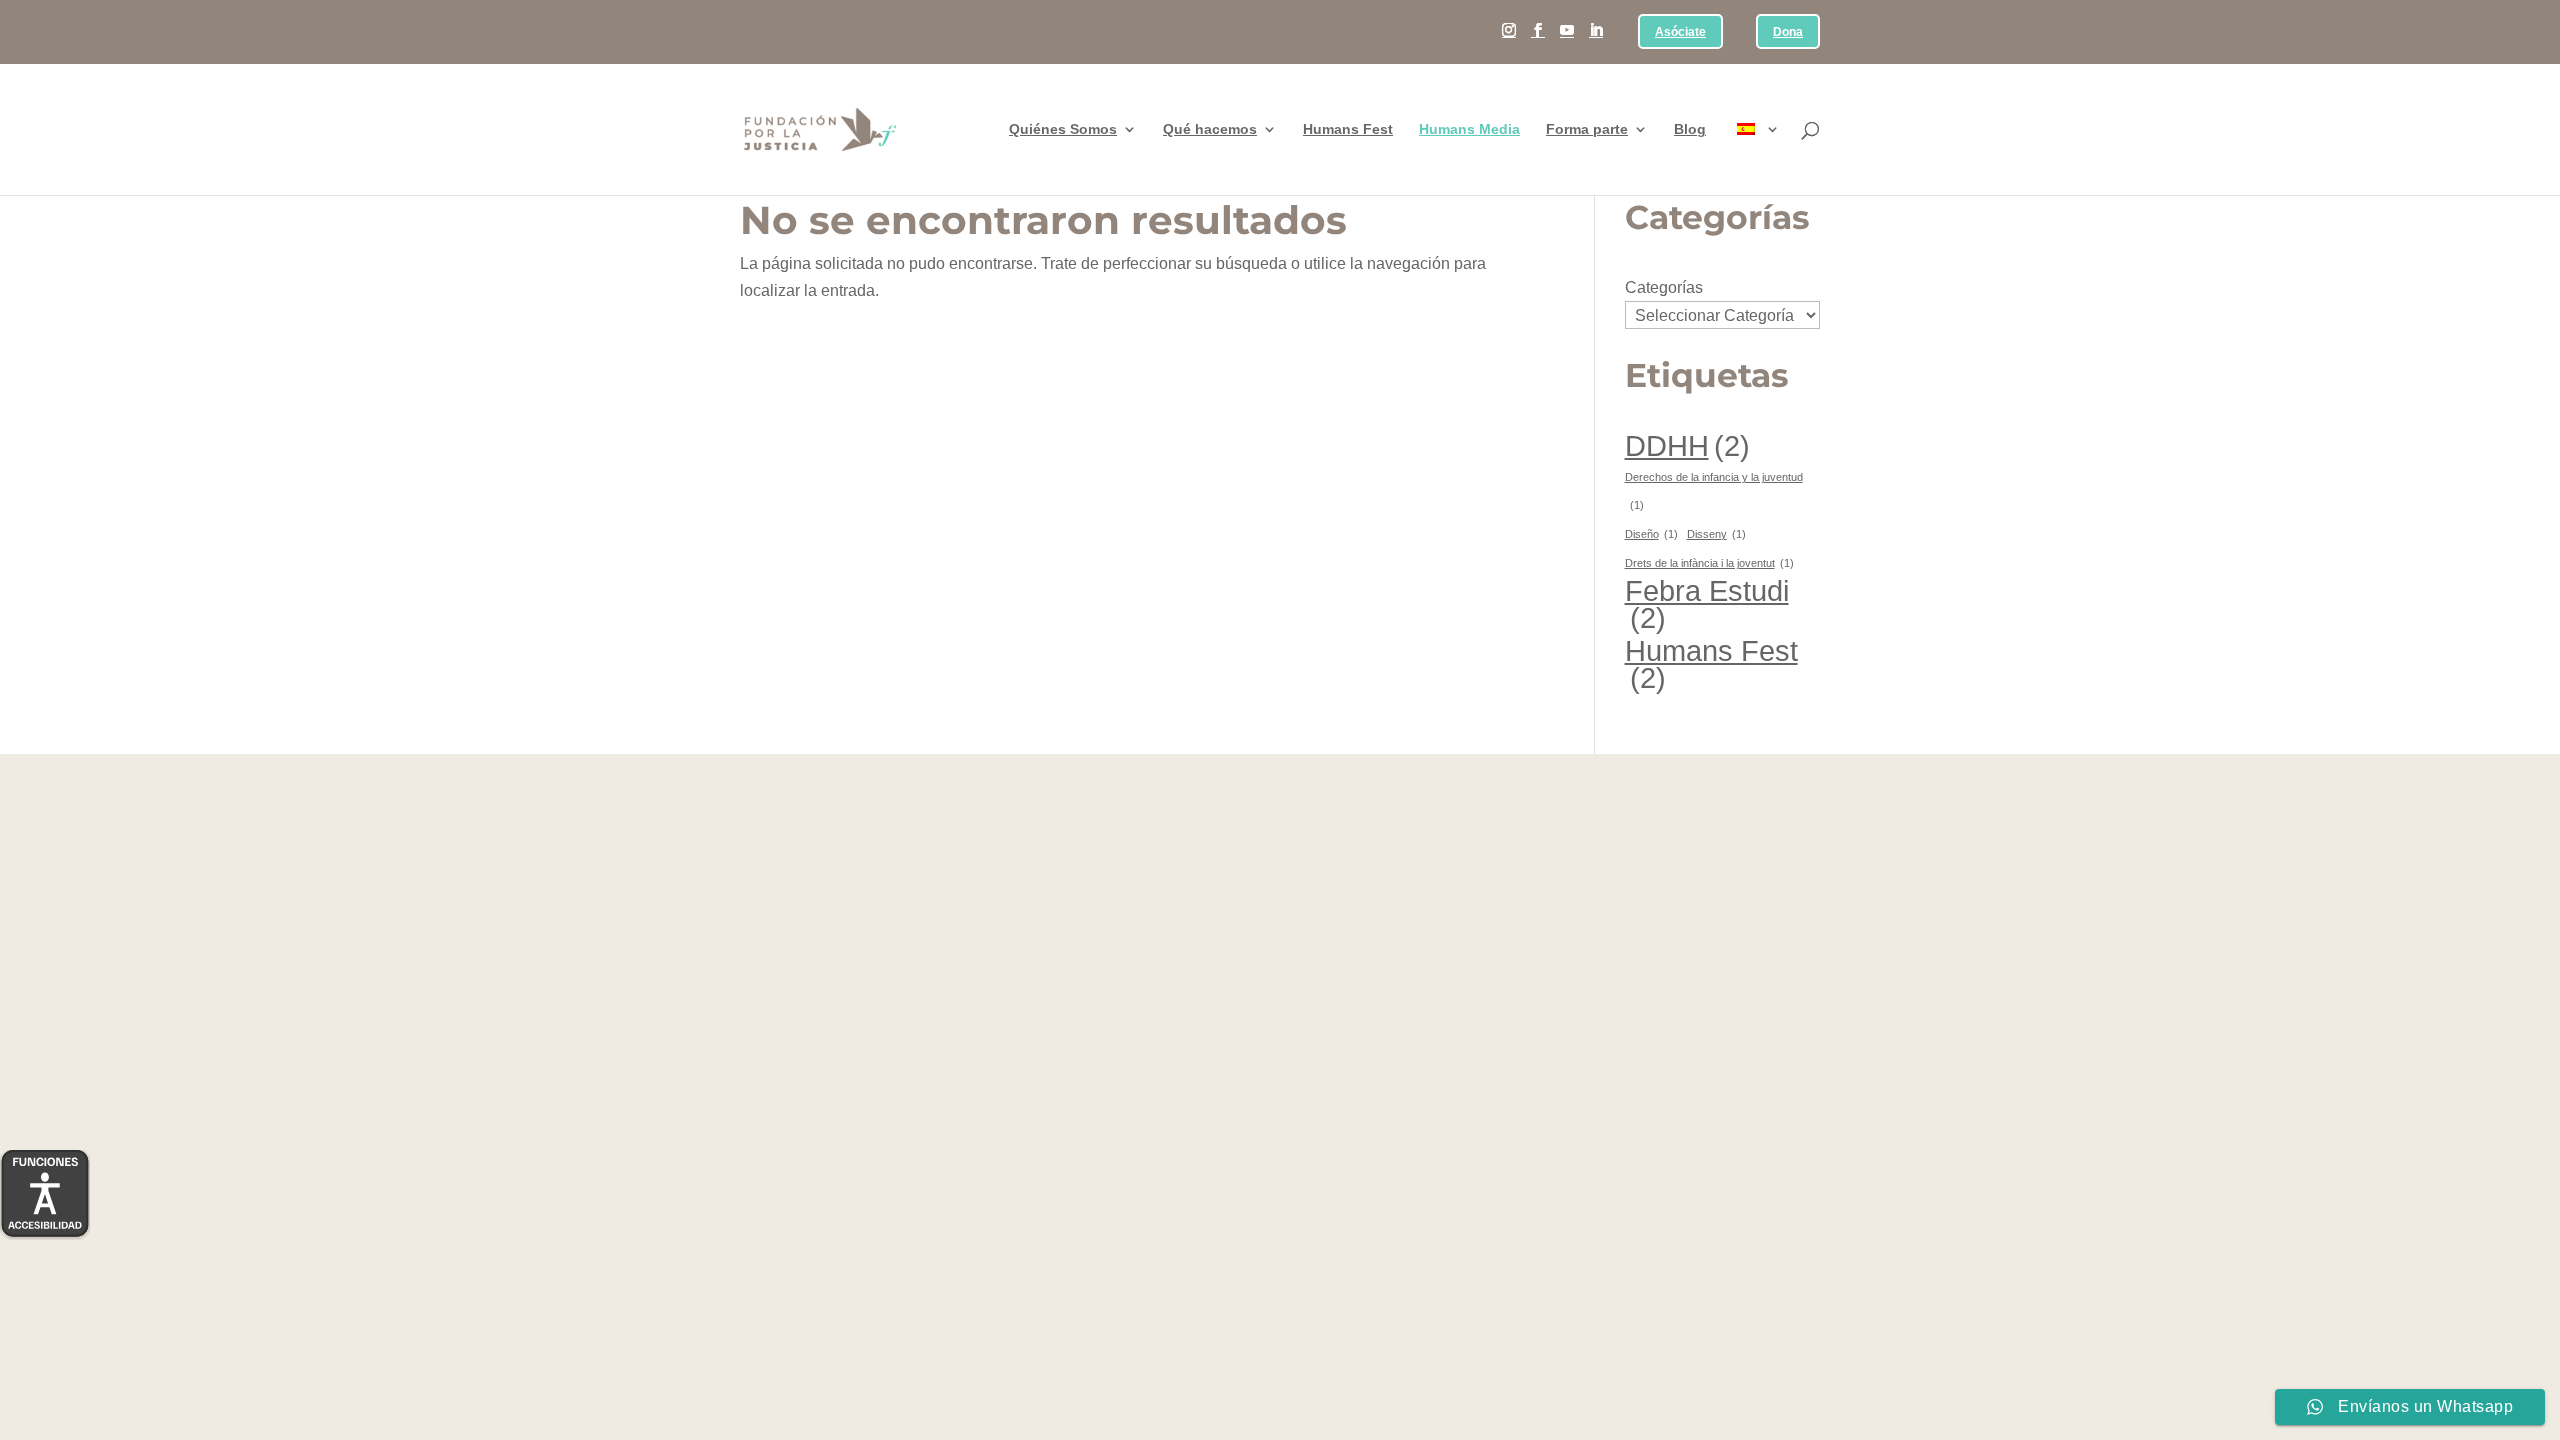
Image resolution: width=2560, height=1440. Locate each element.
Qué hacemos (1210, 129)
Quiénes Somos (1063, 129)
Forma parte (1587, 129)
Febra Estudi (1707, 604)
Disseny (1716, 534)
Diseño (1651, 534)
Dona (1788, 32)
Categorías (1664, 287)
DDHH (1687, 445)
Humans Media (1469, 129)
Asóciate (1680, 32)
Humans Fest (1348, 129)
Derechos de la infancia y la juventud (1714, 490)
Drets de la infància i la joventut (1709, 563)
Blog (1690, 129)
